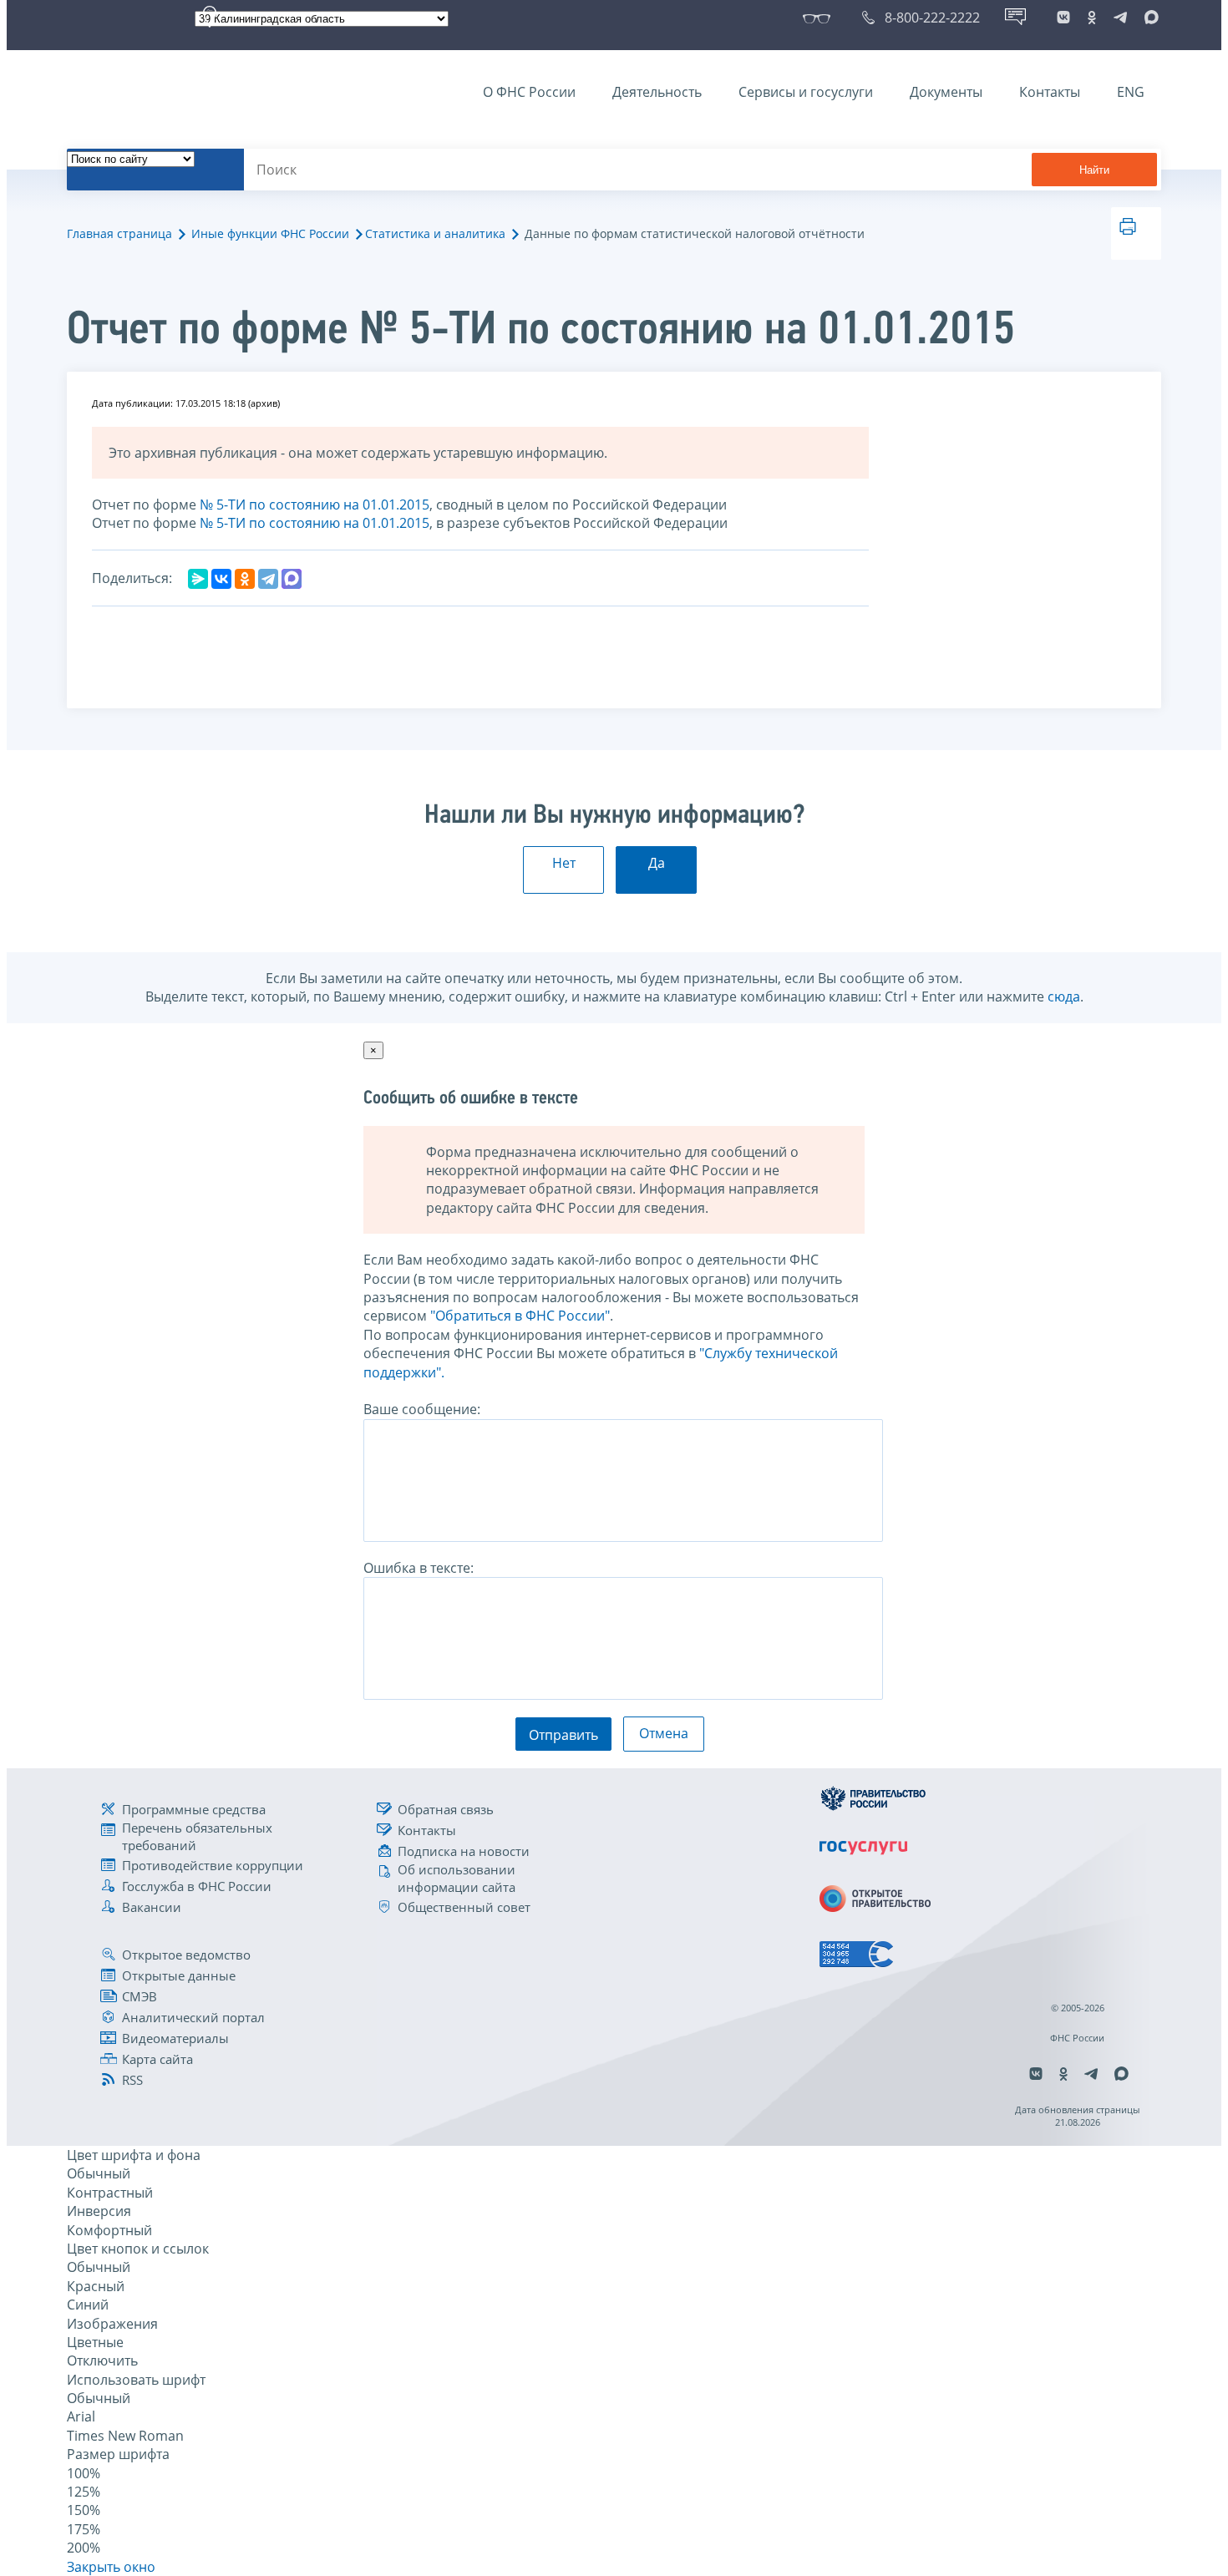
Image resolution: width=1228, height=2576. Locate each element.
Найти (1094, 170)
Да (657, 863)
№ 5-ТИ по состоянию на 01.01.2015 (315, 505)
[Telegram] (268, 579)
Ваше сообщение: (422, 1409)
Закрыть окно (111, 2567)
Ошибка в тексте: (419, 1568)
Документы (946, 92)
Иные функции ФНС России (270, 233)
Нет (564, 863)
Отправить (563, 1735)
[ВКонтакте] (221, 579)
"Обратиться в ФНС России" (520, 1316)
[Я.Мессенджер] (198, 579)
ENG (1131, 92)
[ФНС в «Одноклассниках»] (1092, 18)
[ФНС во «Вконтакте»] (1063, 18)
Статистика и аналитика (435, 233)
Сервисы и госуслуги (806, 92)
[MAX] (292, 579)
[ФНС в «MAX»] (1149, 18)
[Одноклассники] (245, 579)
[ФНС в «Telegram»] (1120, 18)
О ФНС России (529, 92)
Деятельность (657, 92)
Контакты (1050, 92)
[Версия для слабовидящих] (820, 18)
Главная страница (119, 233)
